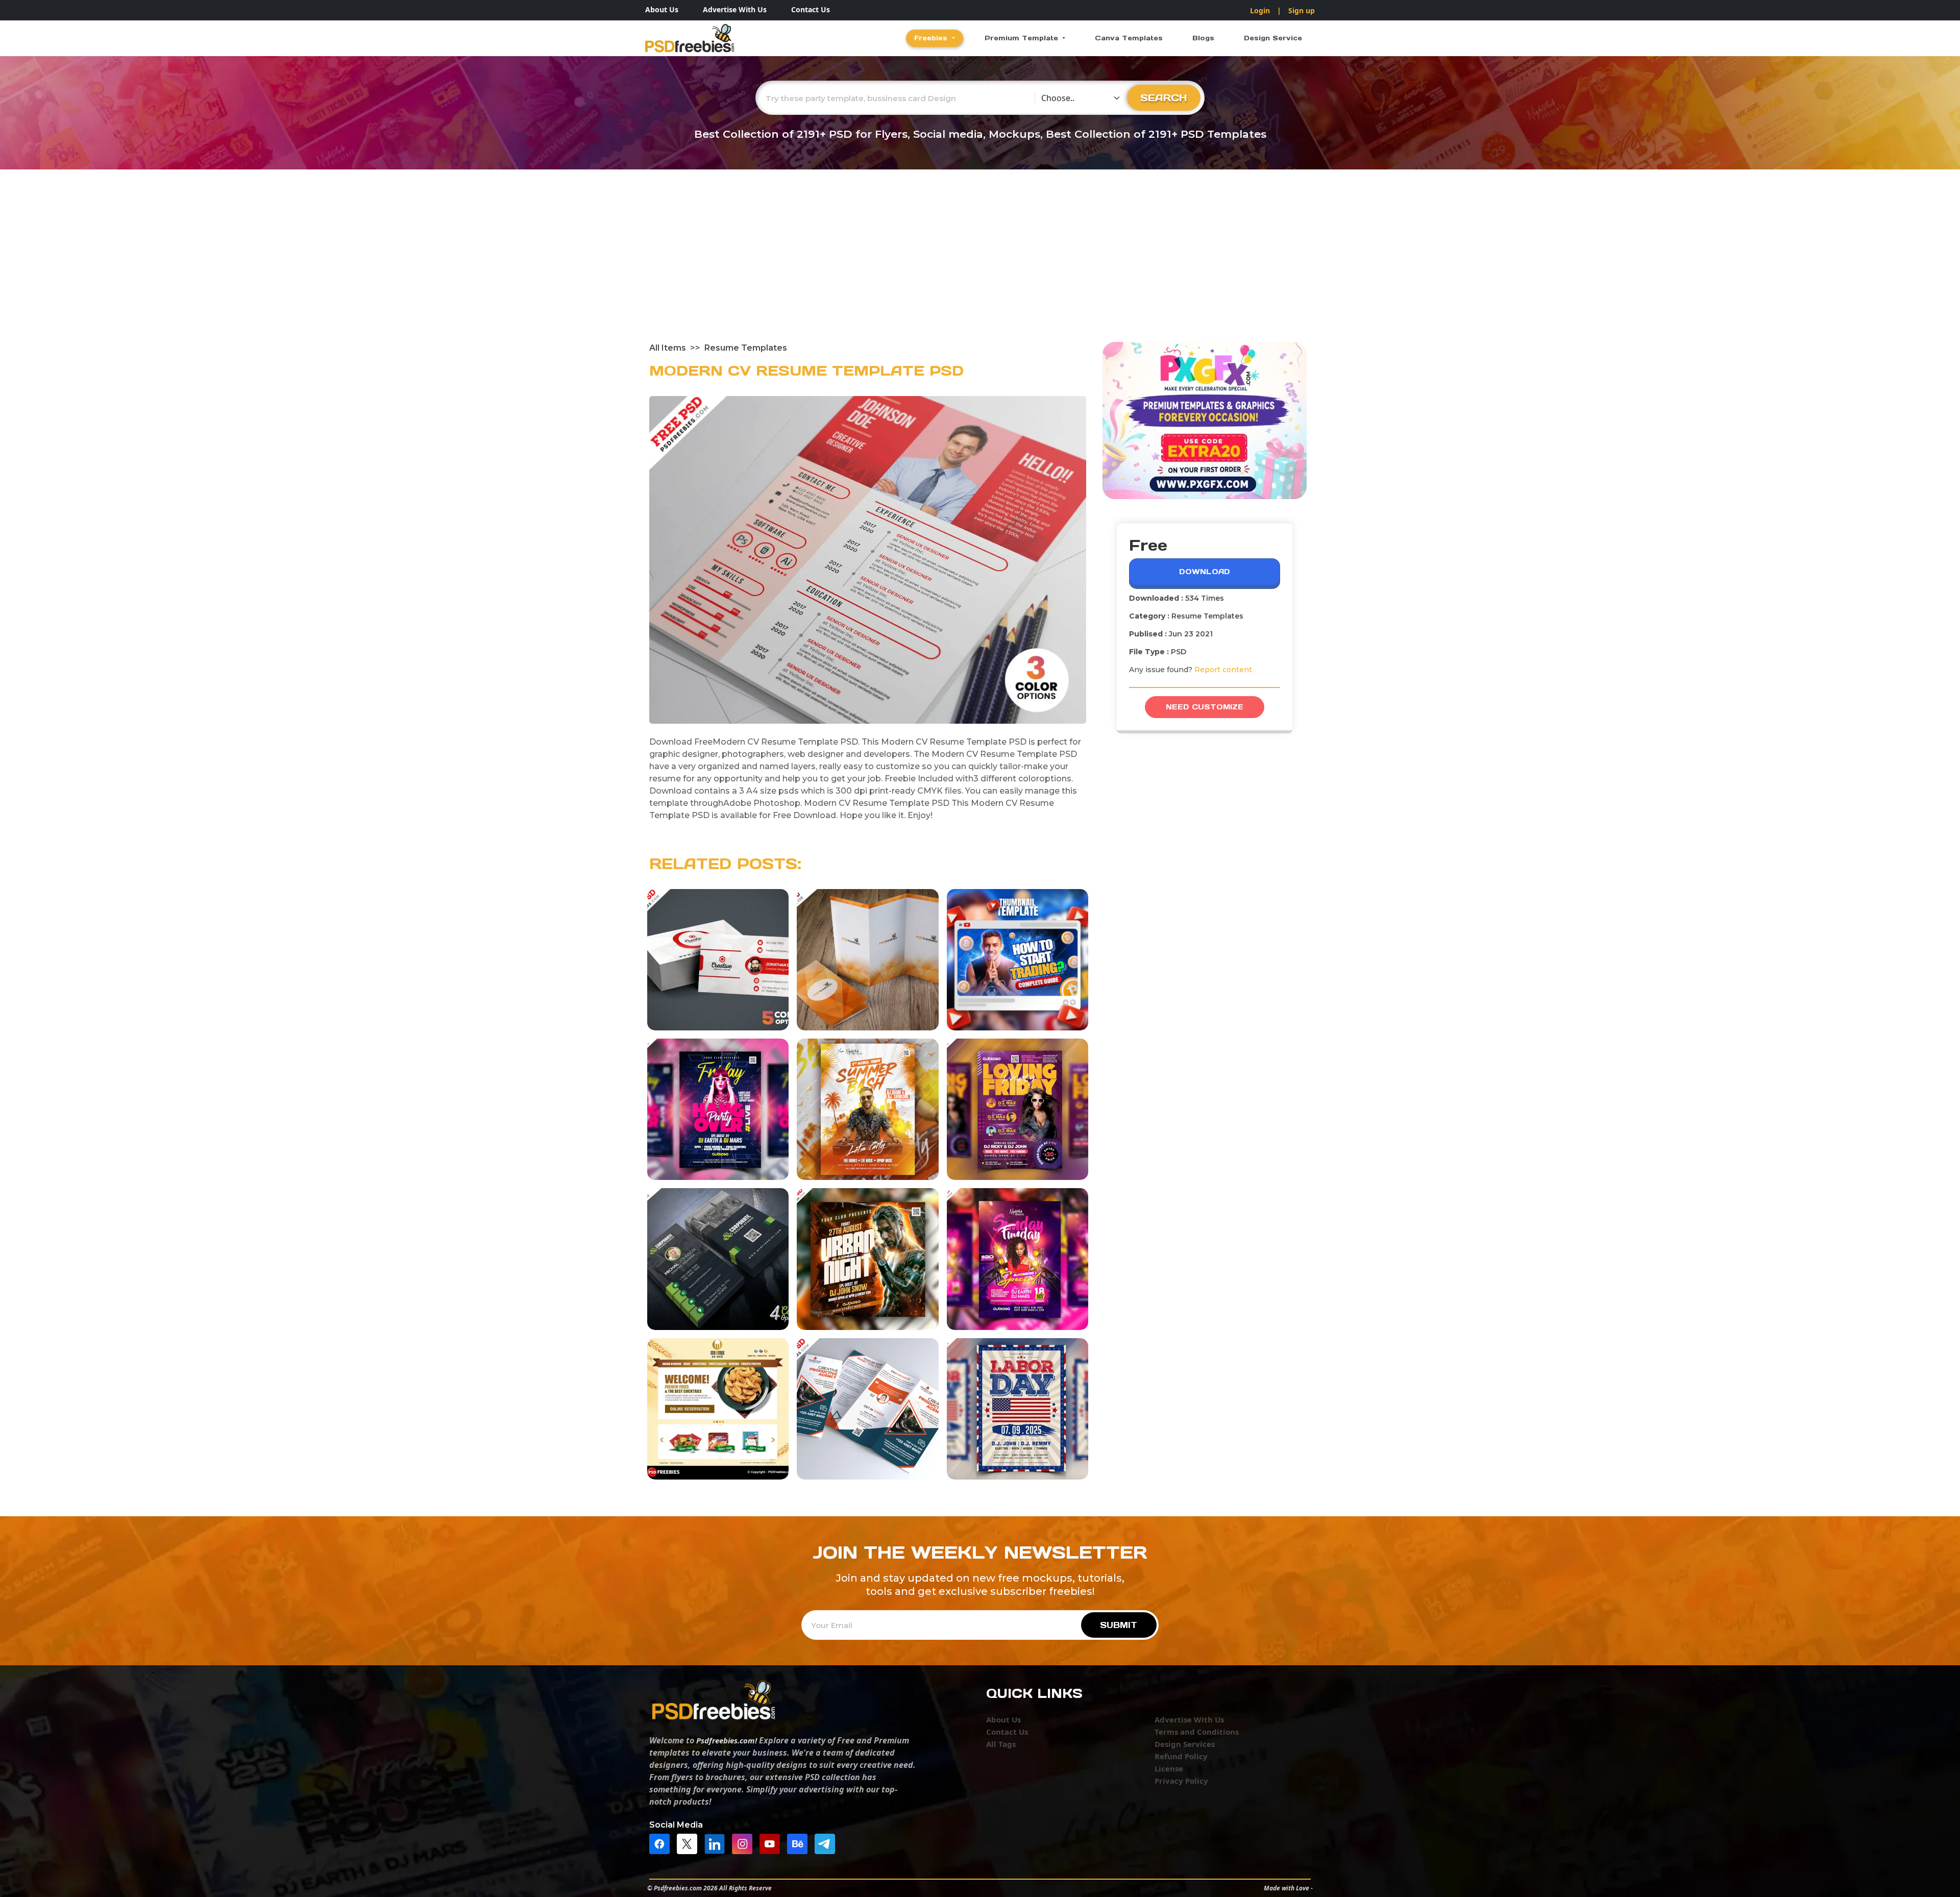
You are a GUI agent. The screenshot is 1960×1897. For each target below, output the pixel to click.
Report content (1223, 670)
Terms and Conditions (1197, 1732)
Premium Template (1023, 38)
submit (1119, 1625)
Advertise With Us (735, 9)
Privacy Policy (1181, 1781)
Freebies (932, 38)
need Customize (1205, 707)
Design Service (1273, 38)
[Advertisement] (980, 265)
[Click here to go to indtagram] (745, 1843)
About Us (662, 9)
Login (1260, 10)
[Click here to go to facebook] (662, 1843)
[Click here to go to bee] (800, 1843)
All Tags (1001, 1744)
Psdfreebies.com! (727, 1740)
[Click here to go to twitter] (690, 1843)
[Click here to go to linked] (717, 1843)
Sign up (1302, 10)
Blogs (1203, 38)
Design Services (1185, 1744)
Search (1164, 97)
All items (668, 348)
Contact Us (811, 9)
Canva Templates (1129, 38)
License (1169, 1768)
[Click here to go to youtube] (772, 1843)
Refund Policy (1181, 1756)
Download (1205, 572)
